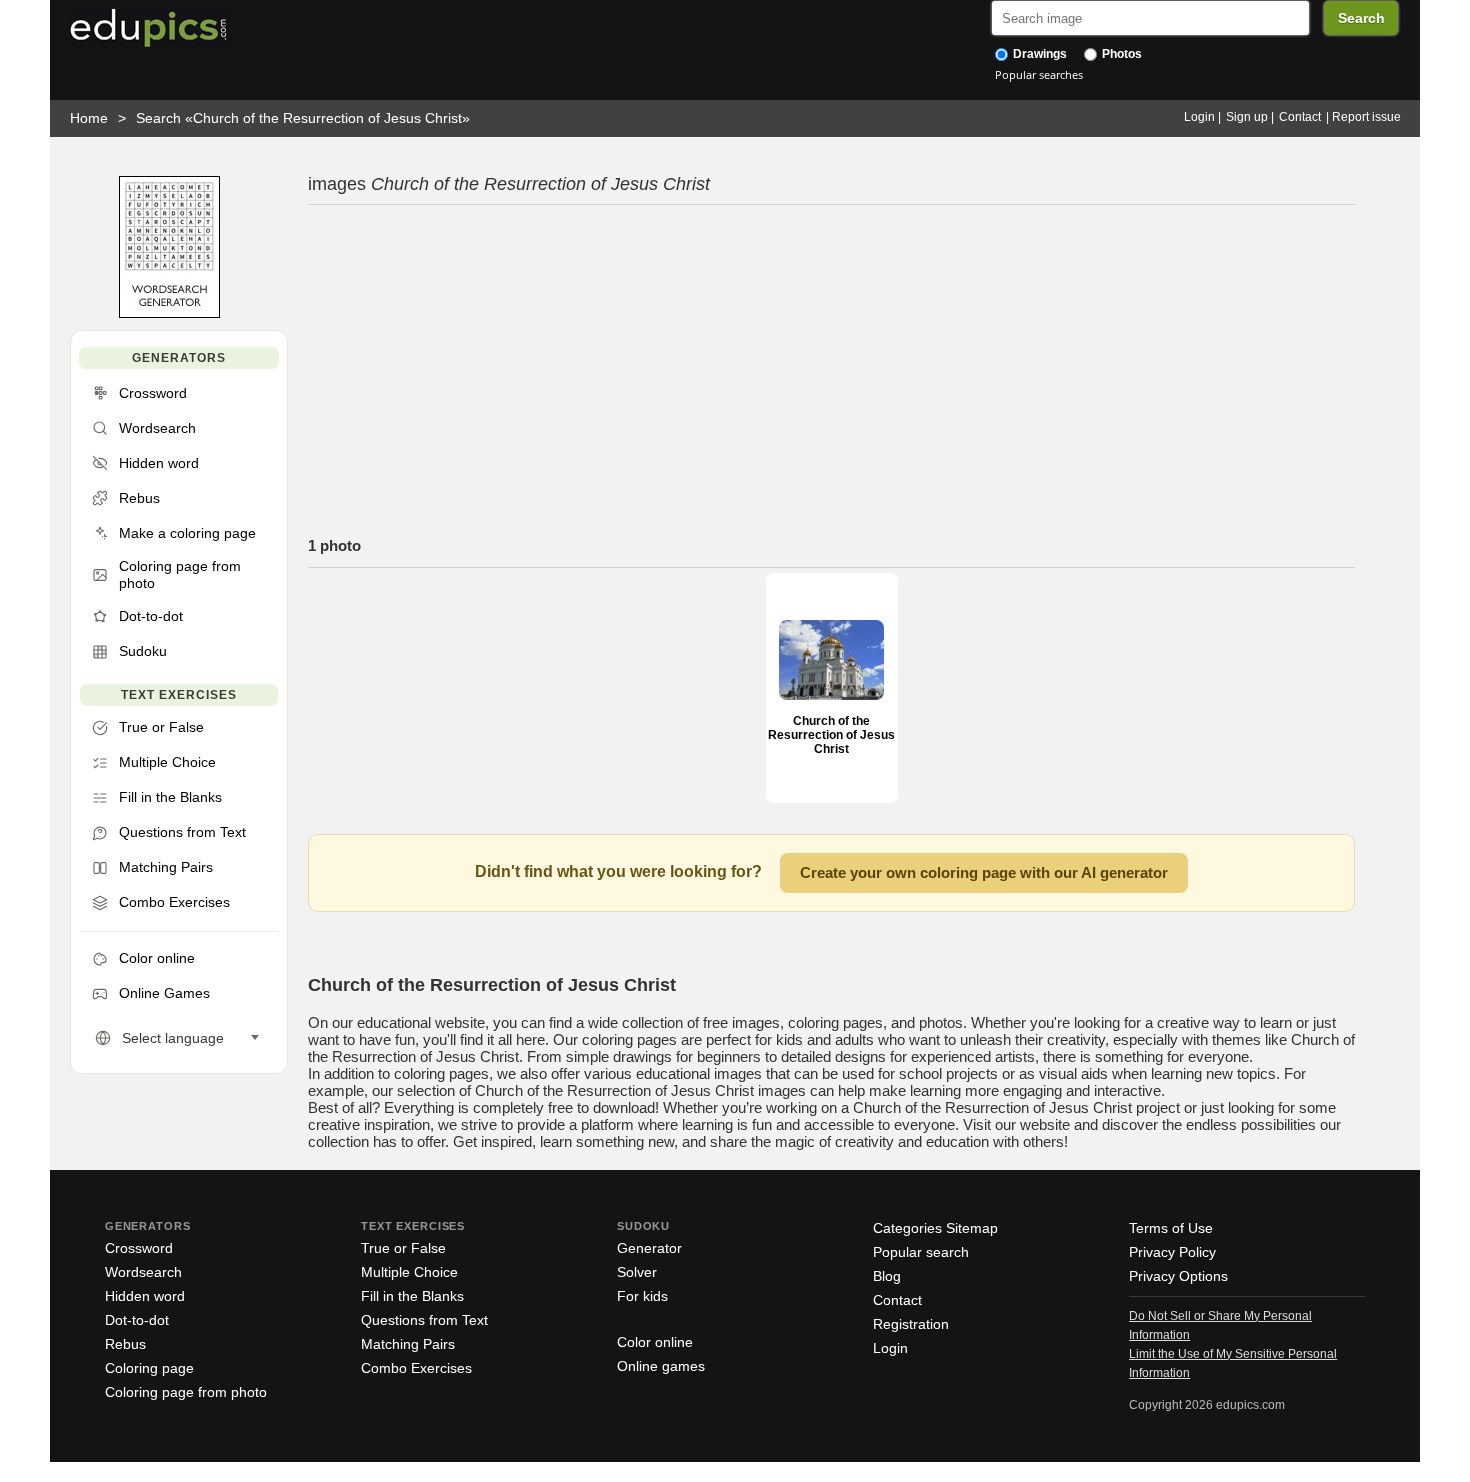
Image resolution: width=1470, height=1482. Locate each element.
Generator (649, 1248)
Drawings (1038, 54)
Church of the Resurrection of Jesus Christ (831, 734)
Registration (911, 1324)
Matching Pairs (408, 1344)
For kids (642, 1296)
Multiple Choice (409, 1272)
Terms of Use (1171, 1228)
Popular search (921, 1252)
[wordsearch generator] (169, 313)
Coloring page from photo (186, 1392)
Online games (661, 1366)
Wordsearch (143, 1272)
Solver (637, 1272)
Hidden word (145, 1296)
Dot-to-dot (137, 1320)
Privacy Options (1178, 1276)
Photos (1120, 54)
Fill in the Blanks (412, 1296)
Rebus (125, 1344)
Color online (655, 1342)
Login (1199, 117)
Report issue (1366, 117)
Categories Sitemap (935, 1228)
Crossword (139, 1248)
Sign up (1247, 117)
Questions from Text (424, 1320)
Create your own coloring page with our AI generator (984, 872)
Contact (1300, 117)
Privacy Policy (1172, 1252)
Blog (887, 1276)
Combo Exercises (416, 1368)
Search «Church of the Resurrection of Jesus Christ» (303, 118)
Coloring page (149, 1368)
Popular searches (1039, 74)
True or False (403, 1248)
